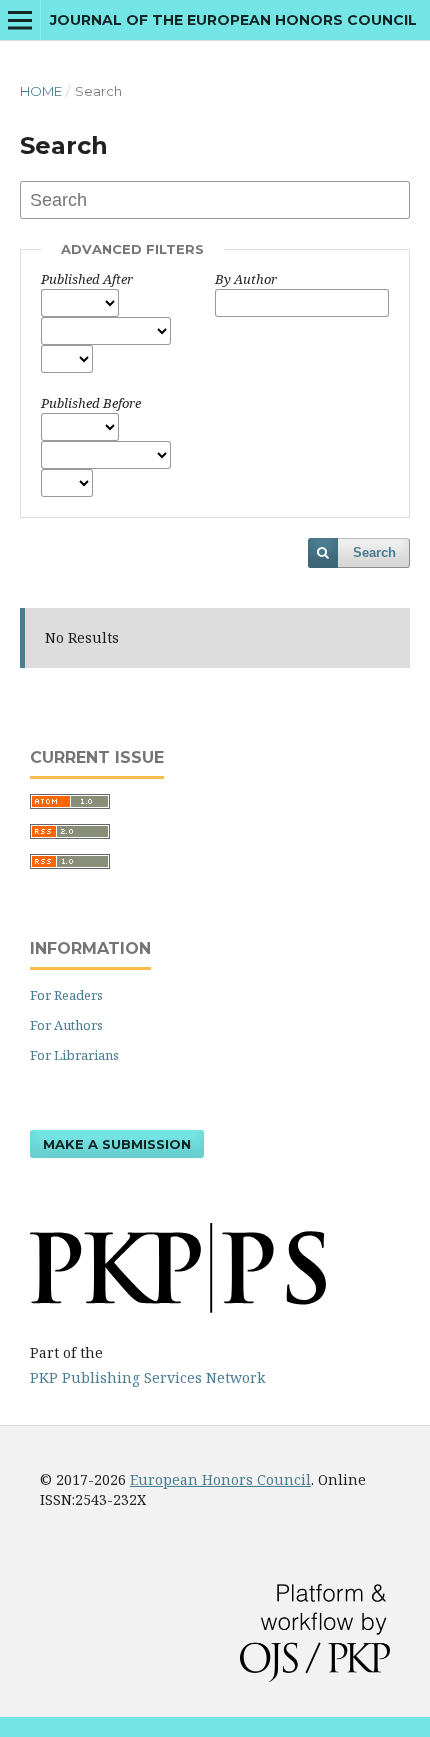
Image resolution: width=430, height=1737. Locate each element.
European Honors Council (220, 1479)
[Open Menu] (20, 20)
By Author (246, 279)
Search (374, 552)
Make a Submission (117, 1144)
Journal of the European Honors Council (233, 20)
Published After (87, 279)
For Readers (66, 995)
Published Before (91, 403)
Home (41, 91)
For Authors (66, 1025)
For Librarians (74, 1055)
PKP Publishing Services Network (147, 1377)
